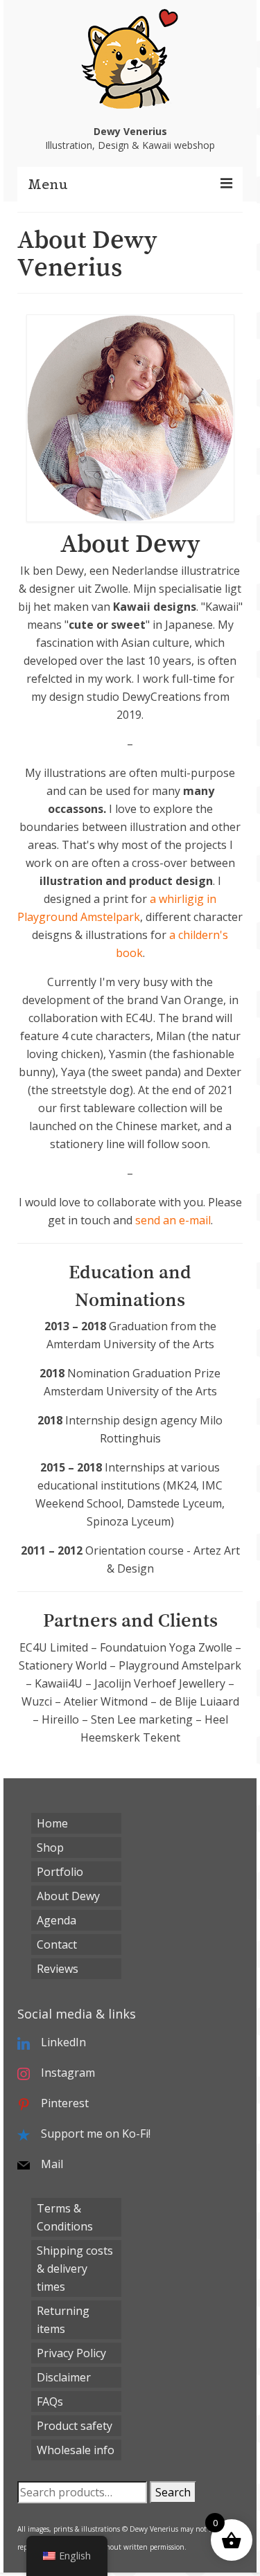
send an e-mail (173, 1220)
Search (173, 2492)
